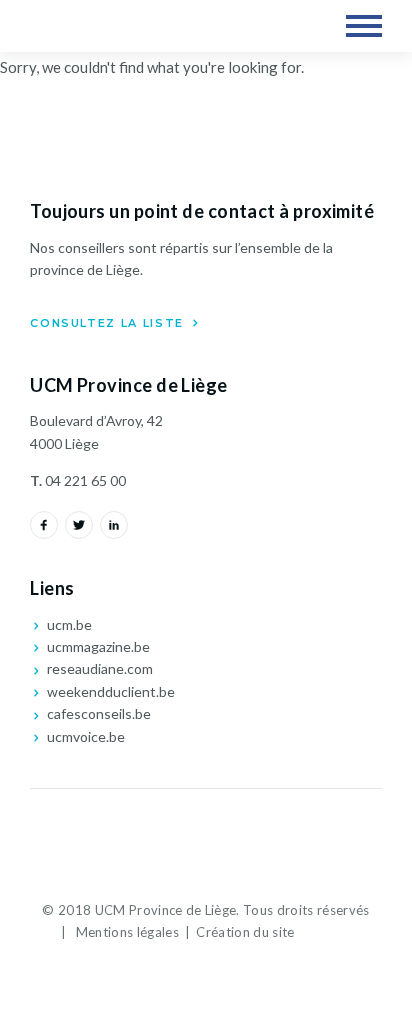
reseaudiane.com (98, 668)
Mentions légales (127, 932)
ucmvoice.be (84, 736)
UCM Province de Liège (116, 26)
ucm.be (68, 624)
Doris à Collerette (329, 932)
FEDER (206, 840)
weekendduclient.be (109, 691)
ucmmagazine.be (97, 646)
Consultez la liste (109, 323)
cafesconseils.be (97, 713)
